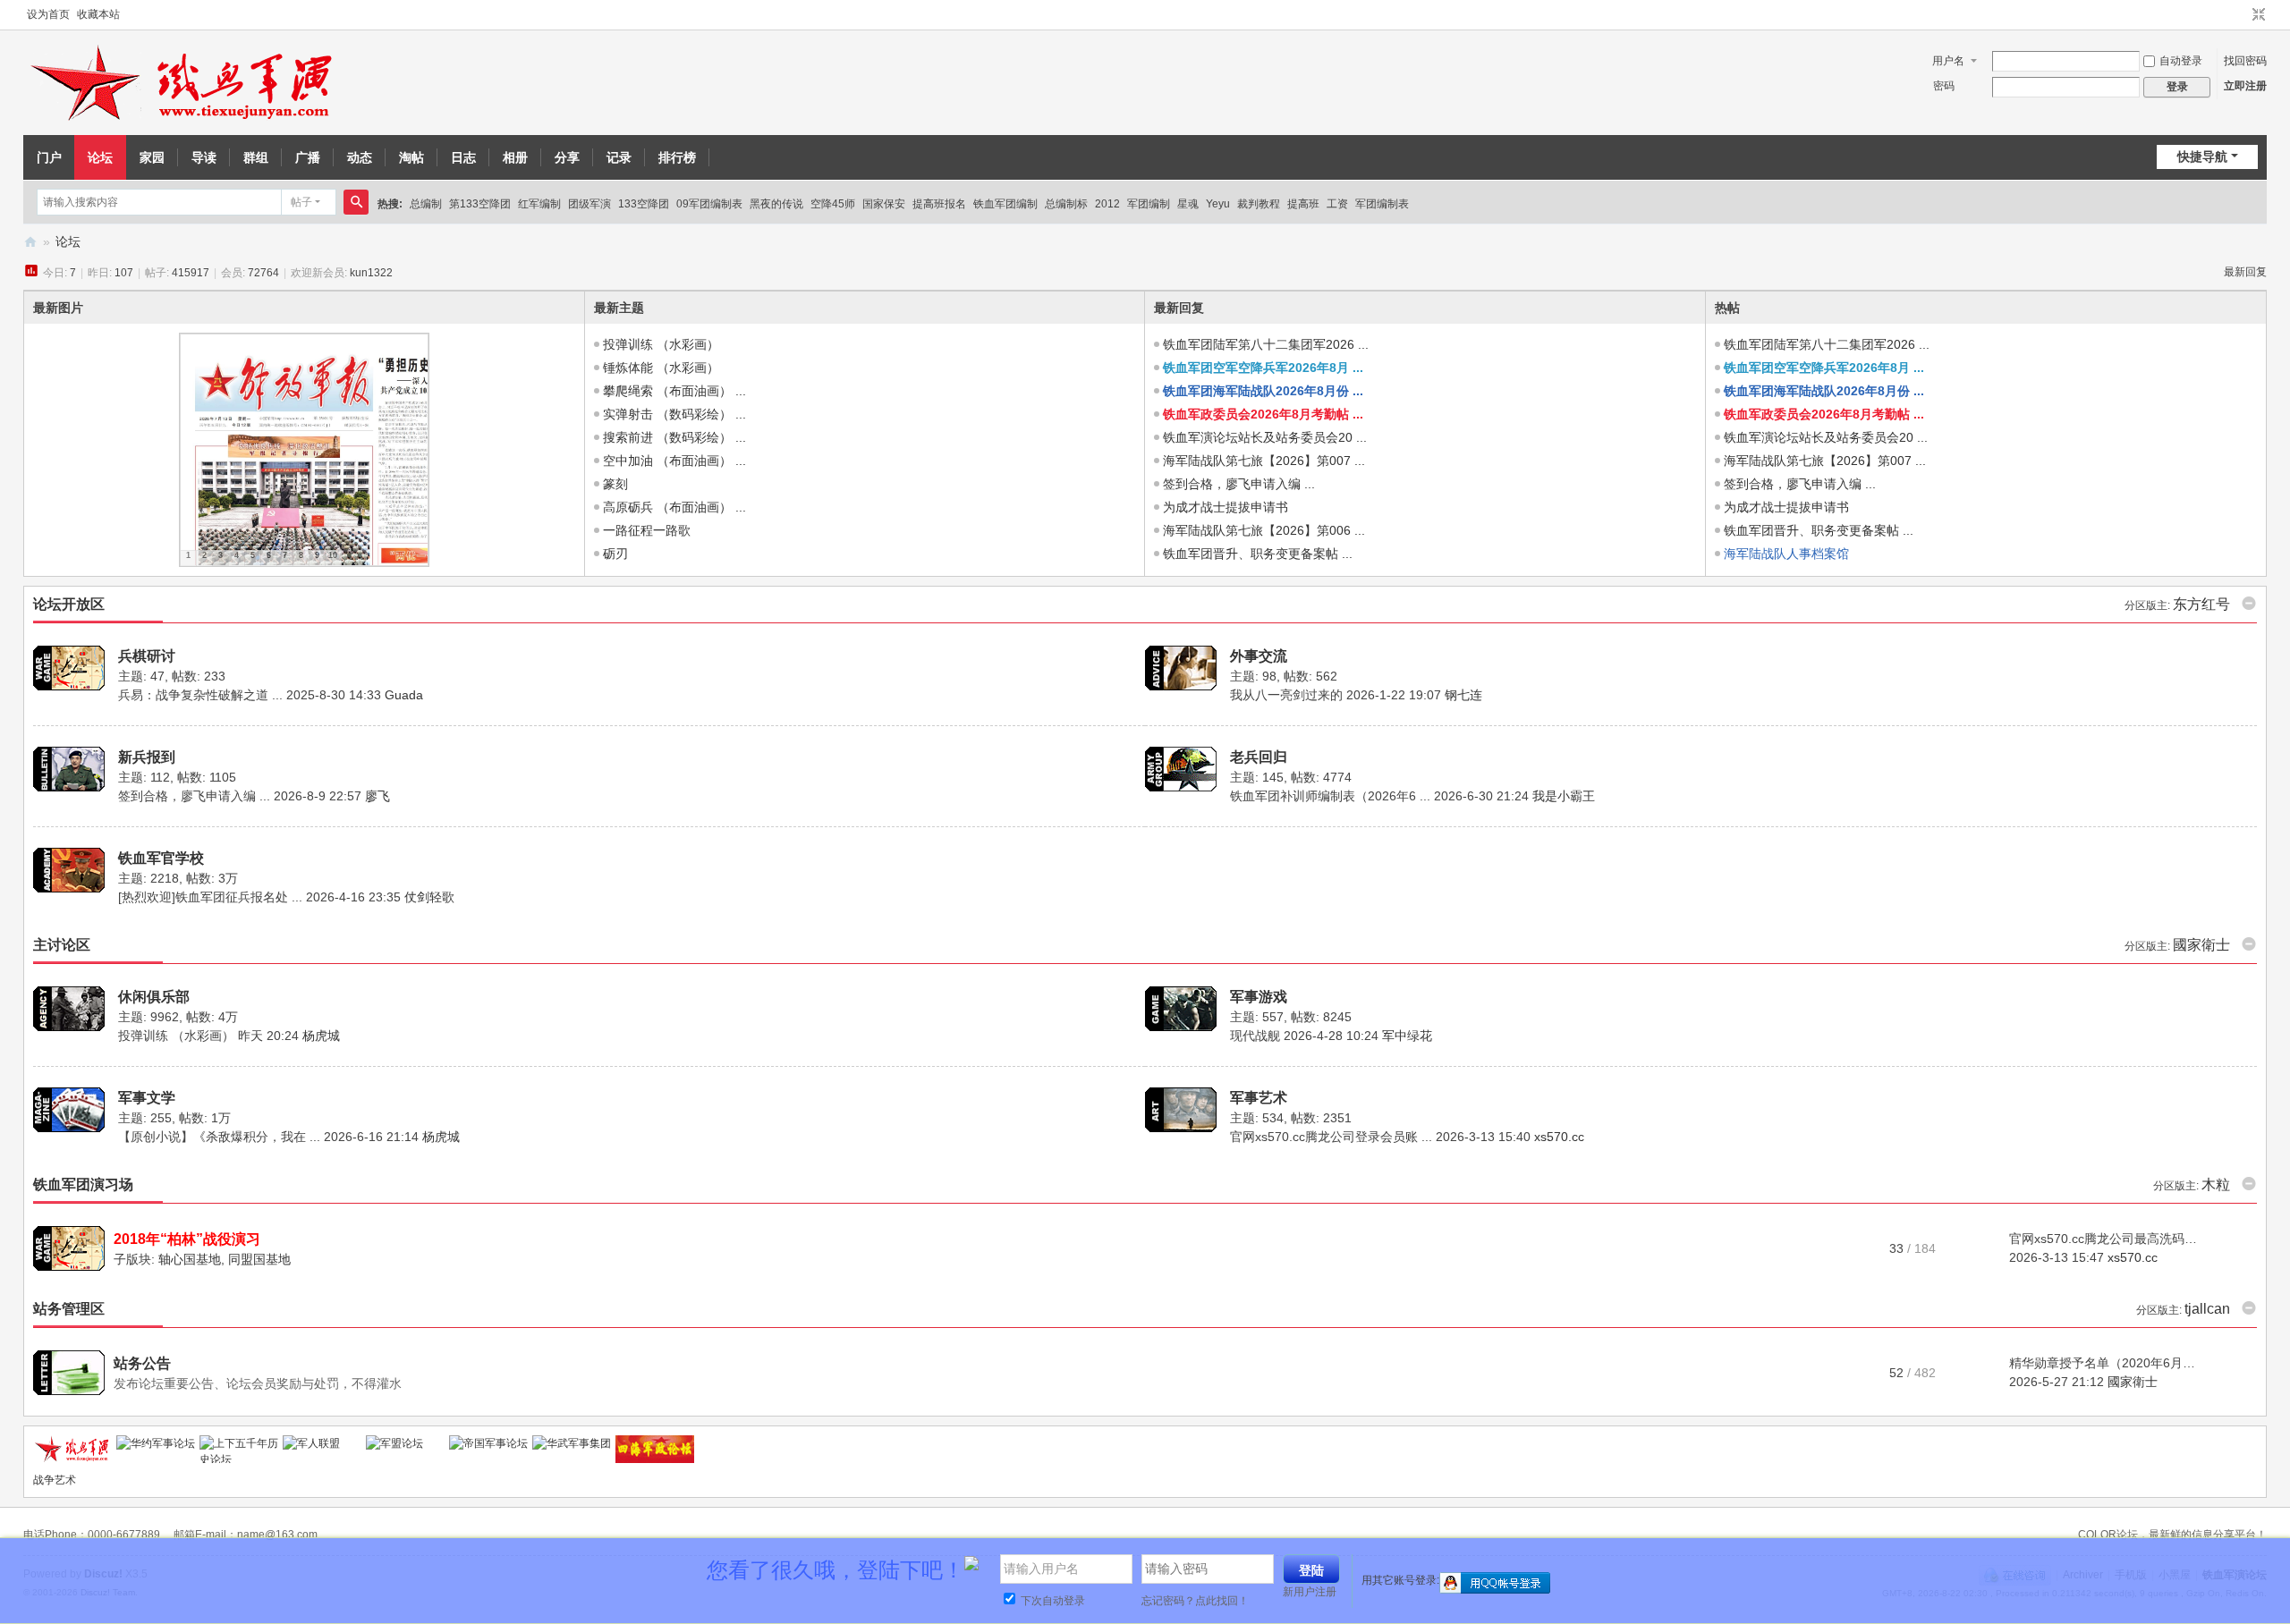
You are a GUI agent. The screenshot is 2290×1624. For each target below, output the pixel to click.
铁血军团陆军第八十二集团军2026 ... (1266, 344)
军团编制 (1149, 204)
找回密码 (2245, 61)
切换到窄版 (2259, 15)
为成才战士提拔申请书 (1226, 507)
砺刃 (615, 554)
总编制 (426, 204)
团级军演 (589, 204)
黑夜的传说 (776, 204)
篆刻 (615, 484)
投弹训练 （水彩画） (661, 344)
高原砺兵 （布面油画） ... (674, 507)
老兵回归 (1259, 757)
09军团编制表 (709, 204)
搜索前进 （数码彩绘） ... (674, 437)
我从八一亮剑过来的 (1286, 695)
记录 (619, 157)
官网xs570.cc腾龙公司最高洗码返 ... (2110, 1239)
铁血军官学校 (161, 858)
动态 (360, 157)
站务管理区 (69, 1309)
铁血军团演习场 (83, 1184)
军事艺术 (1259, 1098)
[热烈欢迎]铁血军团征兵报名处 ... (210, 897)
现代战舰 (1255, 1036)
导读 (204, 157)
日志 (463, 157)
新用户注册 (1310, 1592)
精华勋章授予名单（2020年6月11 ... (2109, 1363)
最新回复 (2245, 272)
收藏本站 (98, 14)
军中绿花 (1407, 1036)
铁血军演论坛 (30, 242)
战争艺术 (55, 1480)
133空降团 (644, 204)
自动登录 (2181, 61)
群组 (256, 157)
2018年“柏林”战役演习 (187, 1239)
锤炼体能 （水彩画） (661, 368)
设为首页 (48, 14)
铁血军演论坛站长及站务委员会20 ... (1265, 437)
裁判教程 (1259, 204)
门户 (49, 157)
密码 (1944, 86)
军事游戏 (1259, 997)
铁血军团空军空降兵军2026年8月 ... (1263, 368)
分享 (567, 157)
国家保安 (884, 204)
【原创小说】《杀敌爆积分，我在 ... (219, 1137)
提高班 (1303, 204)
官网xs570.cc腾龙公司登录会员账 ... (1331, 1137)
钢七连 (1463, 695)
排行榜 (677, 157)
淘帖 (411, 157)
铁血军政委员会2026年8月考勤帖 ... (1263, 414)
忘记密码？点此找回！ (1195, 1601)
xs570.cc (1559, 1137)
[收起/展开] (2249, 604)
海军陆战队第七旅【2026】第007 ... (1264, 461)
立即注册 (2245, 86)
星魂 (1188, 204)
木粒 (2216, 1184)
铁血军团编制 (1005, 204)
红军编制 (539, 204)
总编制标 (1066, 204)
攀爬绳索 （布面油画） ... (674, 391)
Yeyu (1218, 204)
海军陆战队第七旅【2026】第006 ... (1264, 530)
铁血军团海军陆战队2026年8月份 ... (1263, 391)
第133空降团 (480, 204)
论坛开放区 (69, 604)
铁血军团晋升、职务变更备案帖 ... (1258, 554)
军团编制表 (1382, 204)
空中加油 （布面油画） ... (674, 461)
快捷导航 (2202, 156)
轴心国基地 (190, 1259)
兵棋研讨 (147, 656)
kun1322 (371, 273)
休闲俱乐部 (154, 997)
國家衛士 (2201, 945)
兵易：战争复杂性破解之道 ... (200, 695)
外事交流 (1259, 656)
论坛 (100, 157)
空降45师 (833, 204)
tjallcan (2207, 1309)
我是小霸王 (1564, 796)
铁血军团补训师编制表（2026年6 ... (1330, 796)
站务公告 (142, 1363)
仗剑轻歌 (429, 897)
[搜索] (356, 202)
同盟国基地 (259, 1259)
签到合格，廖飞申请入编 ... (1239, 484)
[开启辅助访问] (2242, 15)
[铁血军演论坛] (184, 83)
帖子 (301, 202)
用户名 (1948, 61)
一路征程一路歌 (647, 530)
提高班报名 (939, 204)
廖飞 (377, 796)
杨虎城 (321, 1036)
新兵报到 (147, 757)
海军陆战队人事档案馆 (1786, 554)
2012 (1107, 204)
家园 (152, 157)
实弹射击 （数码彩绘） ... (674, 414)
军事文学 (147, 1098)
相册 (515, 157)
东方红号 (2201, 604)
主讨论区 (62, 945)
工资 (1337, 204)
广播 (308, 157)
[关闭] (2269, 1560)
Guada (404, 695)
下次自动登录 (1052, 1601)
